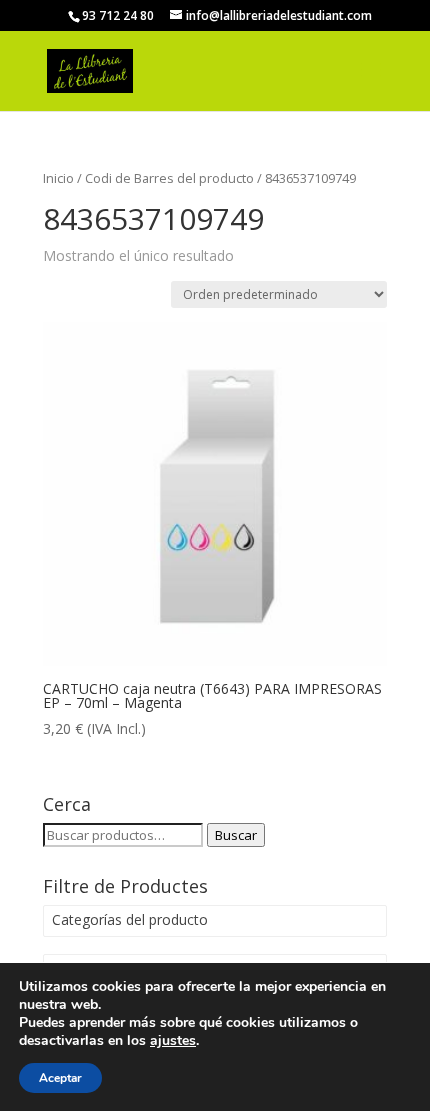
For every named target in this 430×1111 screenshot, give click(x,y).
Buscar (236, 835)
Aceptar (60, 1078)
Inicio (58, 178)
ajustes (173, 1041)
